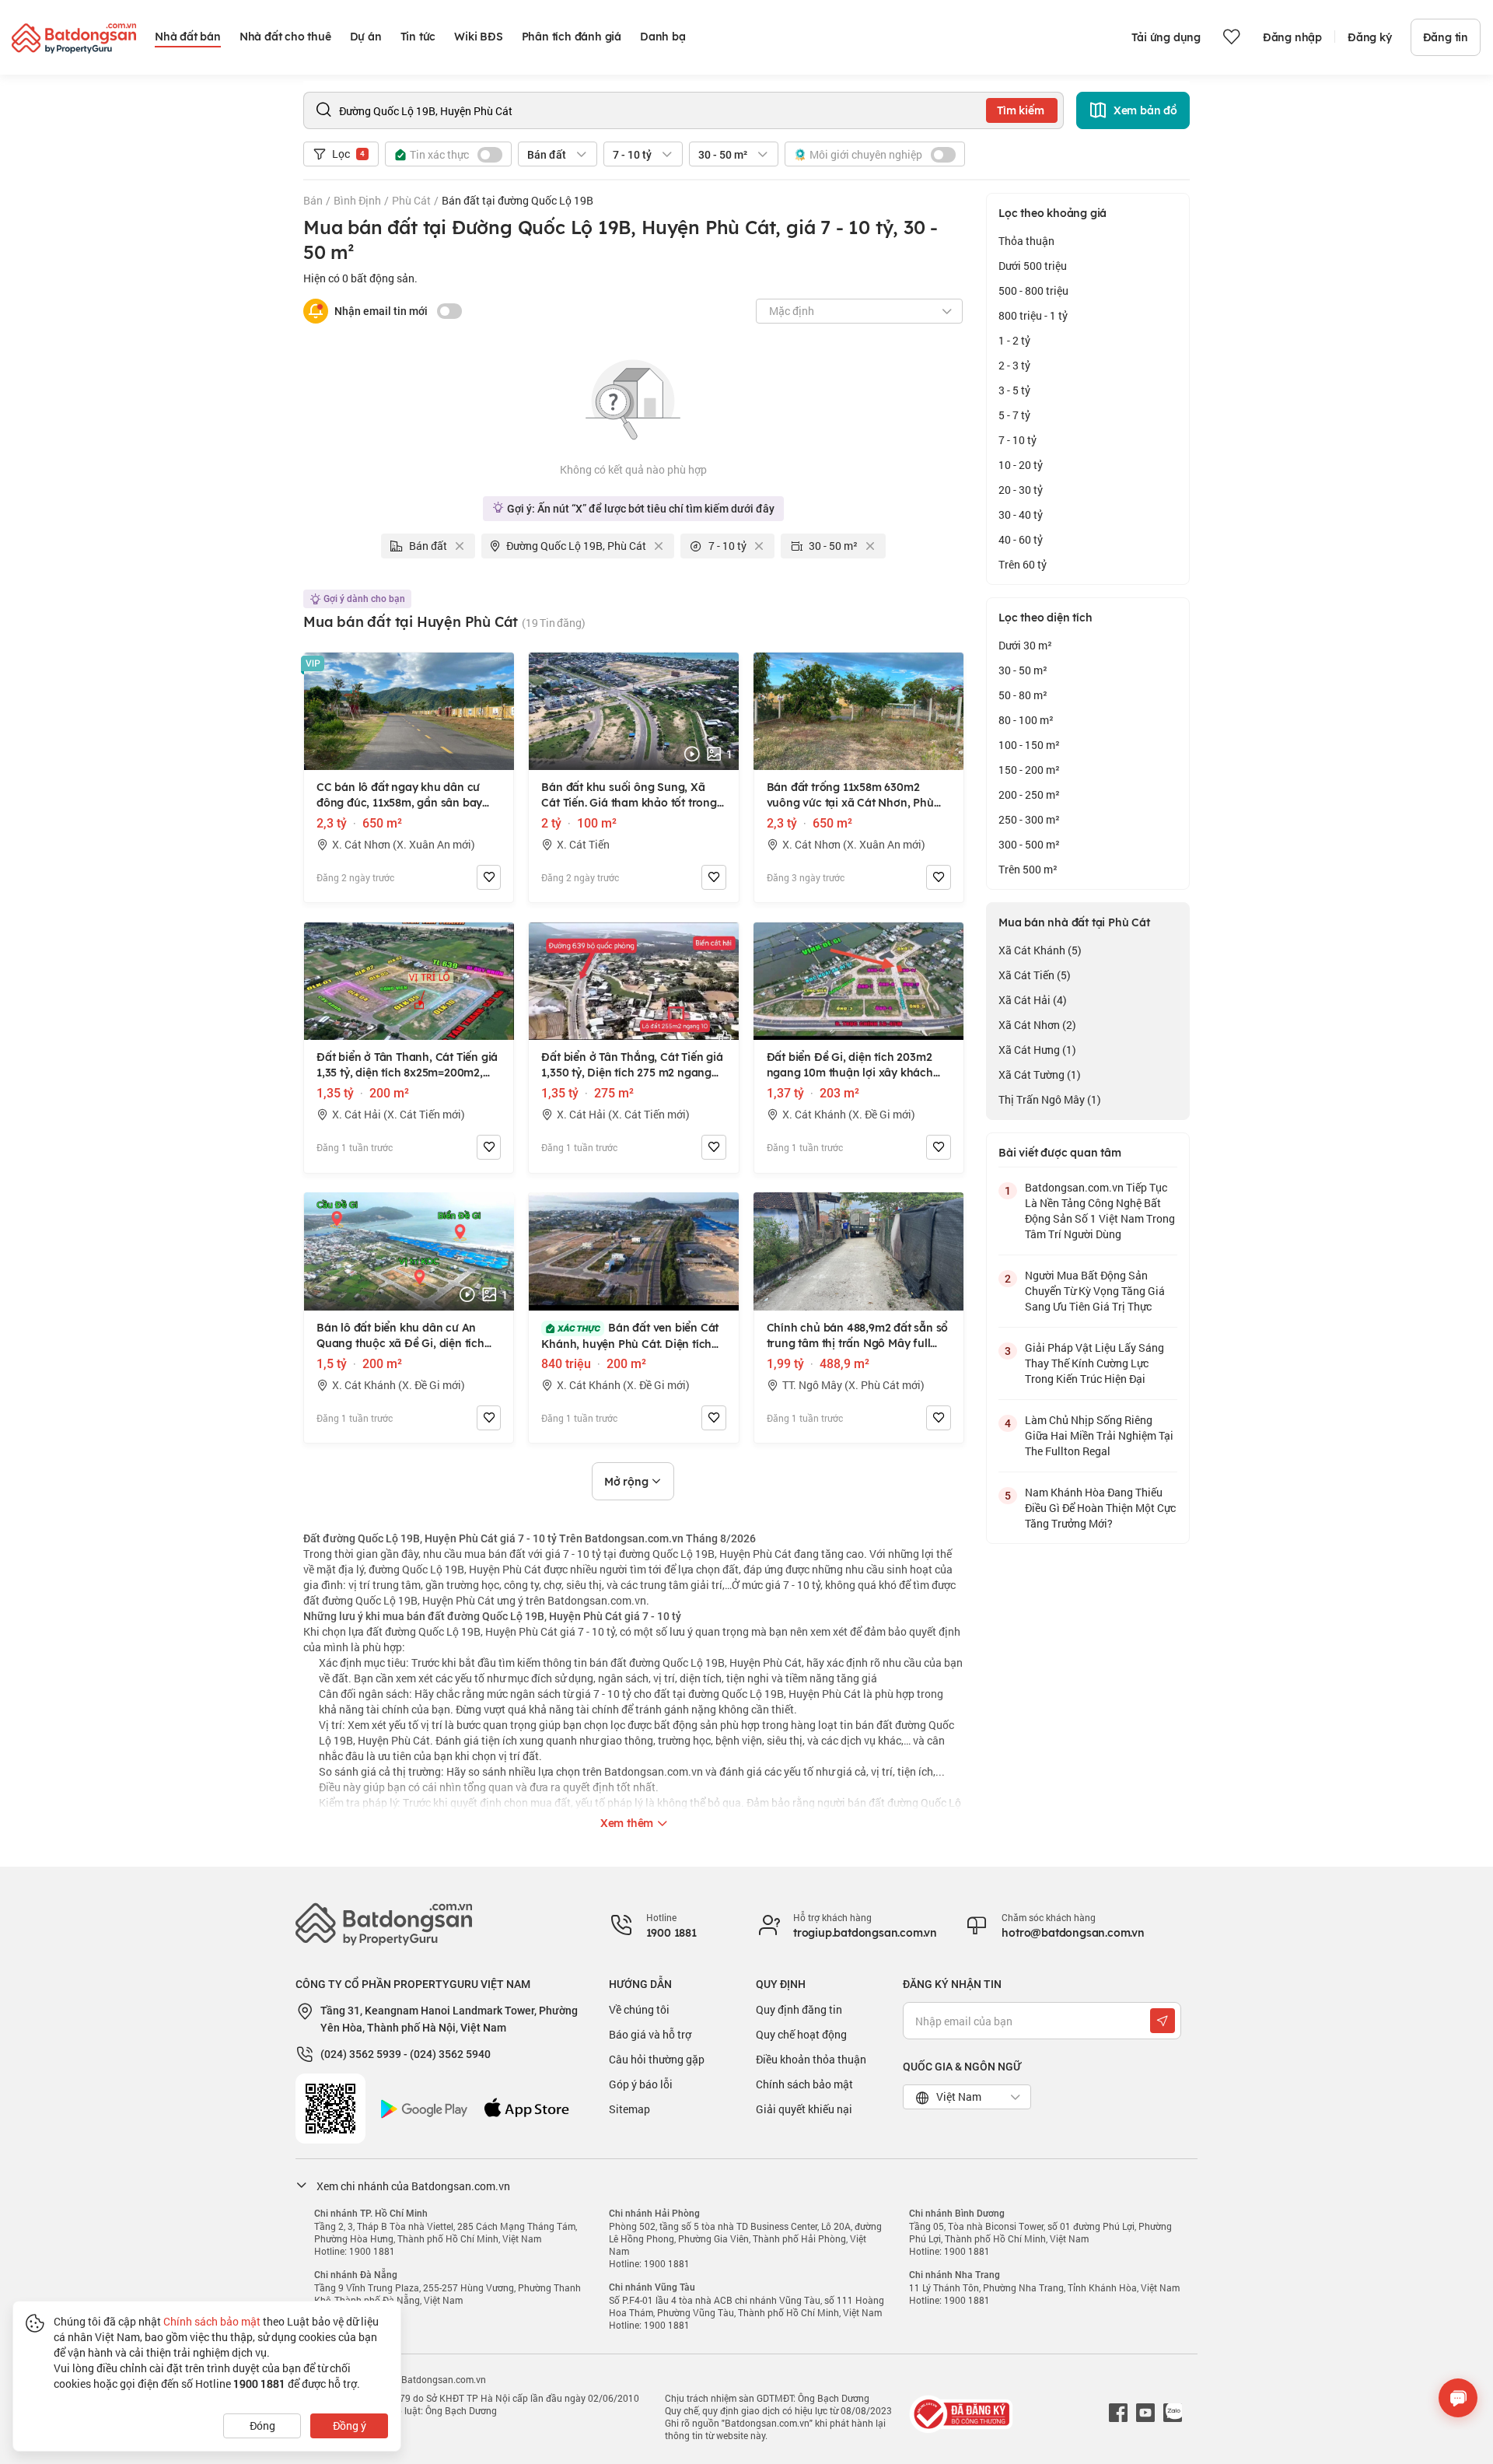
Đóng (262, 2425)
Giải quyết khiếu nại (804, 2109)
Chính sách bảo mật (804, 2084)
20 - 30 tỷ (1021, 490)
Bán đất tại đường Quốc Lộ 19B (517, 200)
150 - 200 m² (1029, 770)
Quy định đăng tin (799, 2009)
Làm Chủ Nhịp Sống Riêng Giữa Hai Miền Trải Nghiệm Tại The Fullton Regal (1099, 1435)
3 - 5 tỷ (1014, 390)
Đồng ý (350, 2425)
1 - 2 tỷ (1014, 340)
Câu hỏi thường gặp (657, 2059)
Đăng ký (1370, 37)
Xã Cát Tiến (1035, 975)
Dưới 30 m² (1025, 645)
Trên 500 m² (1028, 869)
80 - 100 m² (1026, 720)
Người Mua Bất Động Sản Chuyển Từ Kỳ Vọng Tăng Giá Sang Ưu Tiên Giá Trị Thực (1095, 1291)
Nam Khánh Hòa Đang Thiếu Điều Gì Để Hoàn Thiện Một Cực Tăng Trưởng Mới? (1100, 1508)
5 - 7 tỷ (1014, 415)
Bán (313, 200)
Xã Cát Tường (1040, 1074)
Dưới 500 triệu (1033, 266)
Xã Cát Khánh (1040, 950)
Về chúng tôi (639, 2009)
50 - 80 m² (1023, 695)
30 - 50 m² (1023, 670)
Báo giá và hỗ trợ (650, 2034)
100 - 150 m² (1029, 745)
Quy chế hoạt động (801, 2034)
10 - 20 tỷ (1021, 465)
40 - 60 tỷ (1021, 539)
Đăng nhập (1292, 37)
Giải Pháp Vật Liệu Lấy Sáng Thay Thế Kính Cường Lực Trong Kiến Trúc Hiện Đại (1094, 1363)
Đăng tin (1446, 37)
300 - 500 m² (1029, 844)
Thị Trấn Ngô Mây (1050, 1099)
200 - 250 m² (1029, 794)
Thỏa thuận (1026, 241)
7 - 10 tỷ (1017, 440)
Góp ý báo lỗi (641, 2084)
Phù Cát (411, 200)
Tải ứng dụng (1166, 37)
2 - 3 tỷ (1014, 365)
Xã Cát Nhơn (1037, 1025)
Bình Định (357, 200)
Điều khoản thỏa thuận (811, 2059)
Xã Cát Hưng (1037, 1050)
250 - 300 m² (1029, 819)
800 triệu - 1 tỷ (1033, 315)
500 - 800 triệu (1033, 290)
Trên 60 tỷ (1023, 564)
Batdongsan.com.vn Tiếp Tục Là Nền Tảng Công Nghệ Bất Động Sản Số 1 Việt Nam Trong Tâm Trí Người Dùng (1100, 1211)
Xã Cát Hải (1033, 1000)
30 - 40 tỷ (1021, 514)
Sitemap (629, 2109)
